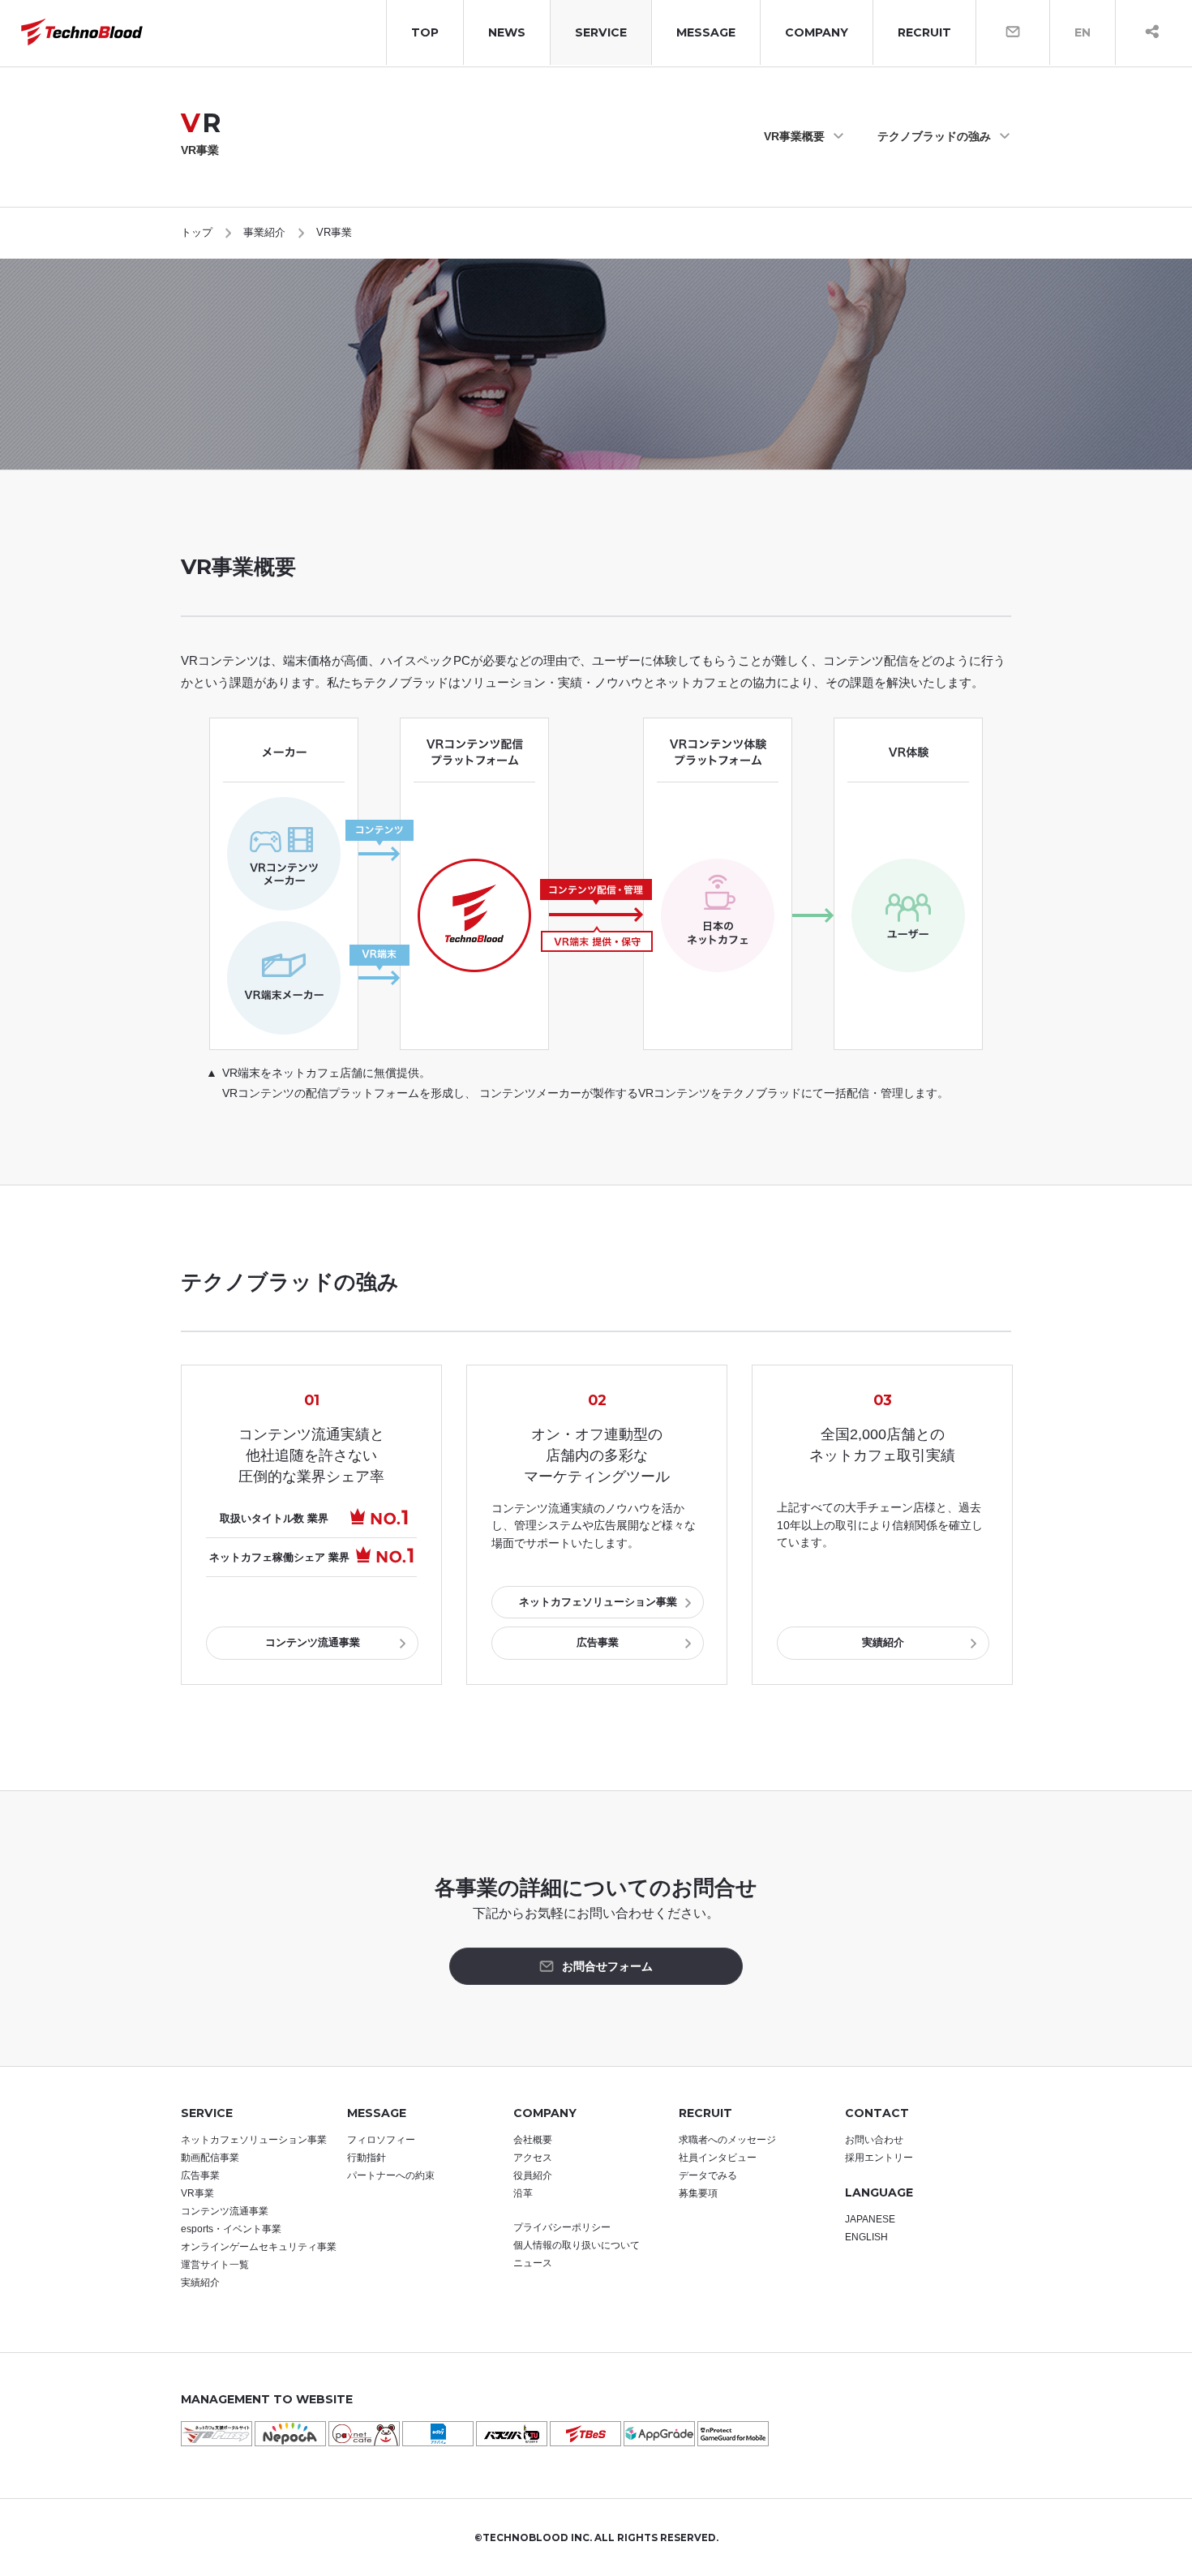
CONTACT (877, 2113)
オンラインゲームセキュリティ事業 (259, 2247)
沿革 (523, 2193)
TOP (425, 32)
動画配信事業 (210, 2158)
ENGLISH (866, 2237)
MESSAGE (706, 32)
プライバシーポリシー (562, 2227)
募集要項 (698, 2193)
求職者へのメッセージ (727, 2140)
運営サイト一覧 (215, 2265)
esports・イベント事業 (231, 2229)
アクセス (533, 2158)
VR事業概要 (794, 136)
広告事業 (598, 1642)
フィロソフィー (381, 2140)
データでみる (708, 2175)
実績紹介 (883, 1642)
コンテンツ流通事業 (313, 1642)
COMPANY (817, 32)
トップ (197, 232)
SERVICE (601, 32)
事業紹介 (264, 232)
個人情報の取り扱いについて (577, 2245)
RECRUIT (924, 32)
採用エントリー (879, 2158)
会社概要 (533, 2140)
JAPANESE (870, 2219)
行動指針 (367, 2158)
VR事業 (197, 2193)
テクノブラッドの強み (934, 136)
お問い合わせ (874, 2140)
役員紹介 (533, 2175)
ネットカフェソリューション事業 (598, 1602)
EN (1083, 32)
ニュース (533, 2263)
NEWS (507, 32)
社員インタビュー (718, 2158)
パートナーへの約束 (391, 2175)
